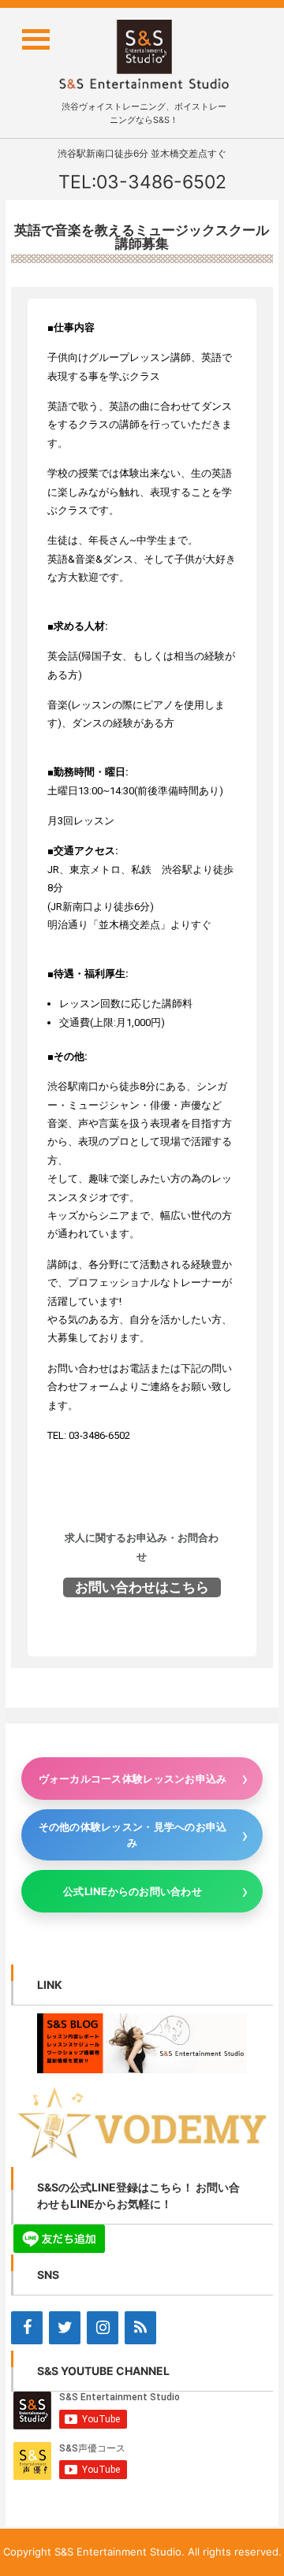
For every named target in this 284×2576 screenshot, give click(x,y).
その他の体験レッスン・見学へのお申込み (133, 1834)
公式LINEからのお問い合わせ (133, 1891)
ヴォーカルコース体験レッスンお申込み (133, 1779)
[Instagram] (103, 2328)
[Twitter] (65, 2328)
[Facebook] (27, 2328)
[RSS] (140, 2328)
